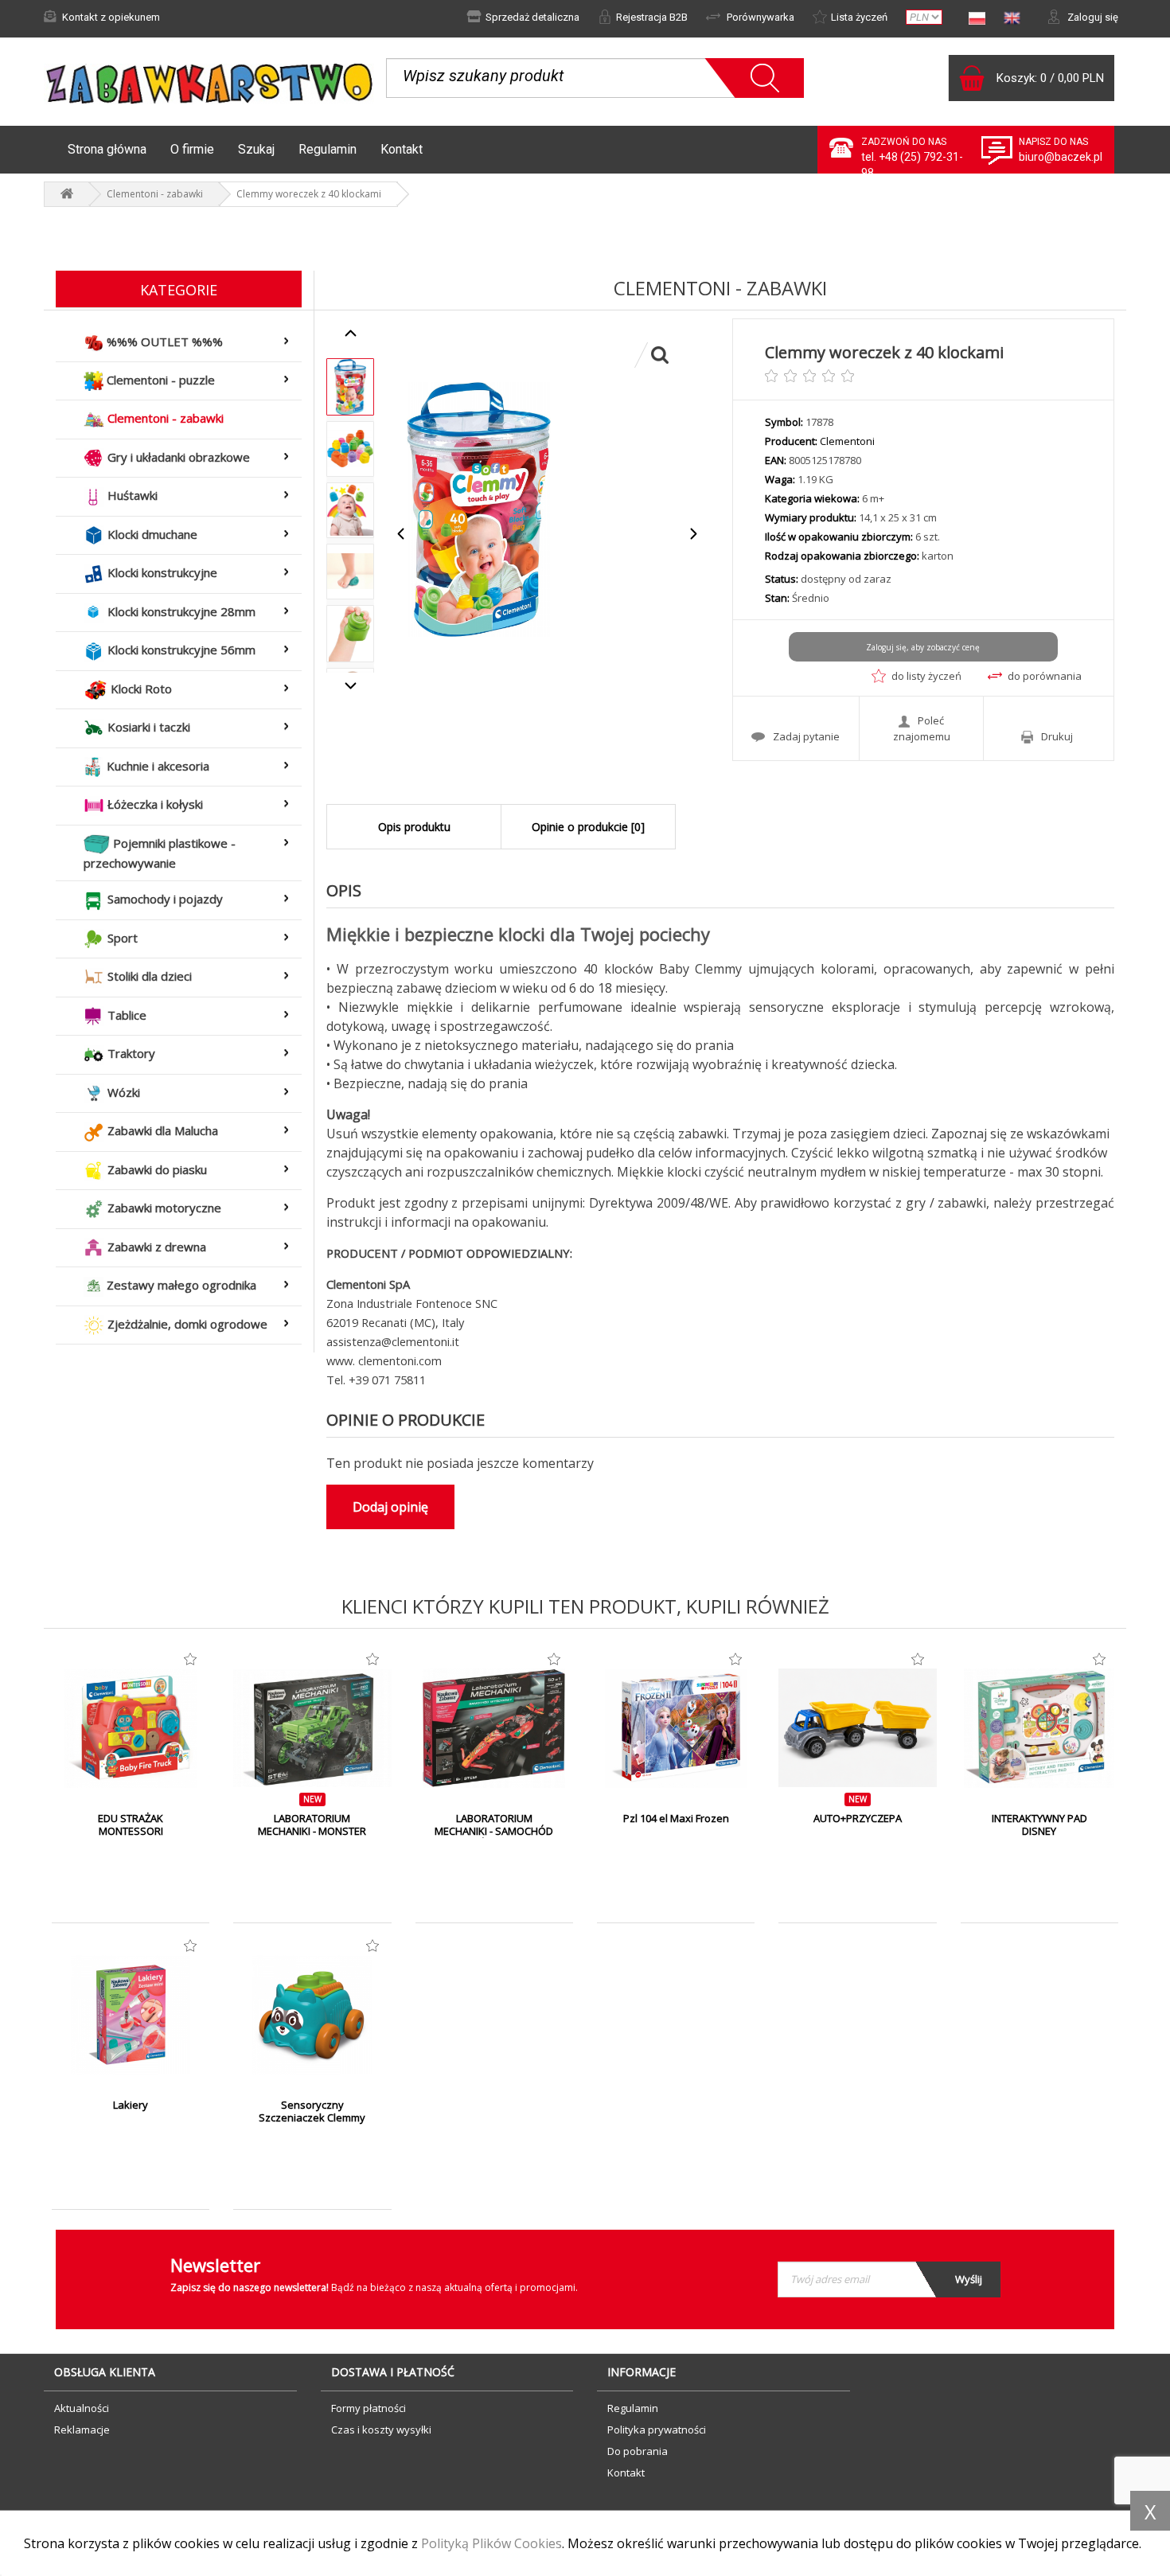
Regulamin (328, 149)
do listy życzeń (926, 676)
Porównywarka (759, 17)
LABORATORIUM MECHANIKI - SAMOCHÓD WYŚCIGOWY (494, 1831)
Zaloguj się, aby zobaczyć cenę (923, 647)
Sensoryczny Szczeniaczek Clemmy (312, 2111)
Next (693, 534)
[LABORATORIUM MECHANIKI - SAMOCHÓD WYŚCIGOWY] (494, 1728)
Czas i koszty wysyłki (381, 2430)
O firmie (192, 149)
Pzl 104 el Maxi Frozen (676, 1818)
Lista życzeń (859, 17)
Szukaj (256, 149)
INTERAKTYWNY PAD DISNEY (1039, 1825)
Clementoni (847, 441)
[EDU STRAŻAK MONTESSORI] (131, 1728)
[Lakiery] (131, 2015)
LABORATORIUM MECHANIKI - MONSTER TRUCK (312, 1831)
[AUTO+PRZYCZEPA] (857, 1728)
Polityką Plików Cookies (491, 2543)
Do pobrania (638, 2451)
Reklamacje (82, 2430)
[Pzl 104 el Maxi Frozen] (676, 1728)
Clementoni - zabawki (155, 194)
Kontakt (402, 149)
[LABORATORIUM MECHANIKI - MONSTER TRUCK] (312, 1728)
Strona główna (107, 149)
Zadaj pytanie (806, 736)
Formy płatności (369, 2408)
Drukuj (1057, 736)
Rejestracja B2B (652, 17)
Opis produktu (414, 827)
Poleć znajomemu (922, 728)
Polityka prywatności (657, 2430)
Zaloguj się (1092, 17)
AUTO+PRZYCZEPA (858, 1818)
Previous (402, 534)
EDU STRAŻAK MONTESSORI (131, 1825)
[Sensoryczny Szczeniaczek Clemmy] (312, 2015)
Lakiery (131, 2105)
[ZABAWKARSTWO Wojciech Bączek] (67, 194)
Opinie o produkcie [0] (588, 827)
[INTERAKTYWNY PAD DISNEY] (1039, 1728)
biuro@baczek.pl (1061, 157)
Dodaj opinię (390, 1507)
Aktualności (82, 2408)
